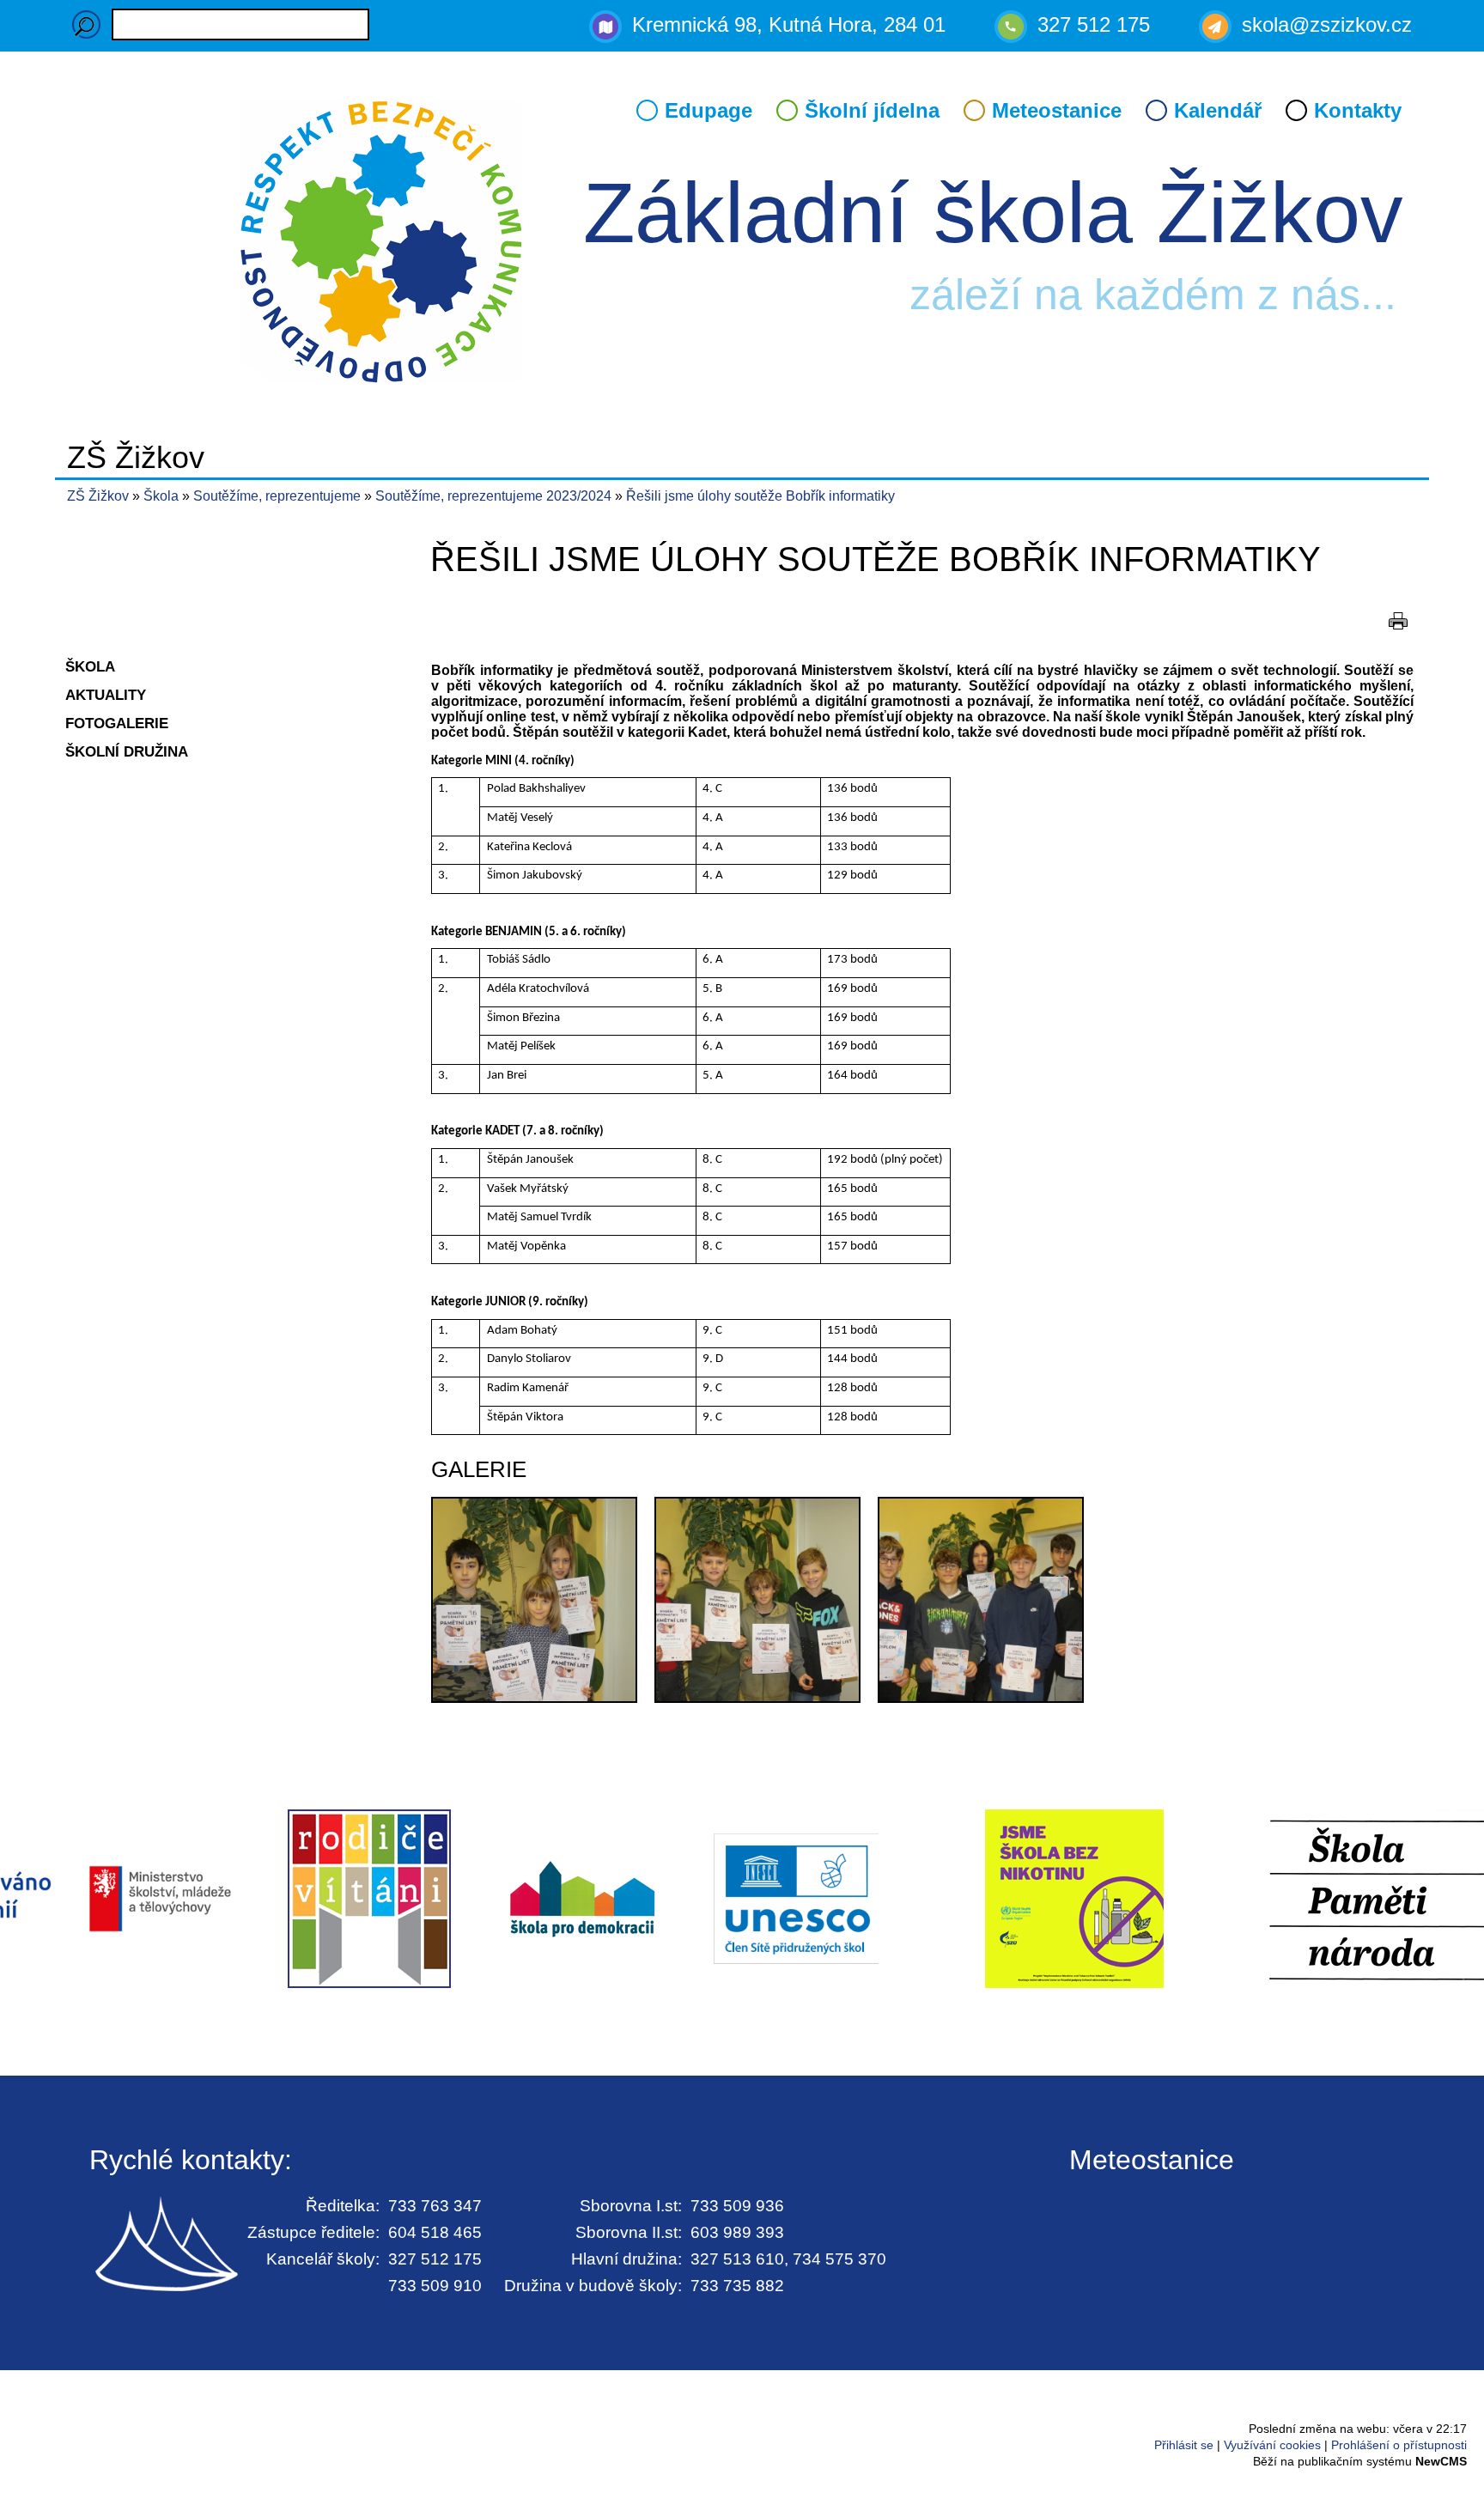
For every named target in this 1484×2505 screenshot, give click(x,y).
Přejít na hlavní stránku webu (742, 245)
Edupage (709, 110)
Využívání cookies (1272, 2445)
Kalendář (1218, 110)
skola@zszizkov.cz (1327, 24)
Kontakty (1358, 110)
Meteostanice (1057, 110)
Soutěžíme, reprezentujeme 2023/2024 (495, 496)
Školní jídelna (872, 110)
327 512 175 (1094, 24)
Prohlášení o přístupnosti (1399, 2445)
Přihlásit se (1184, 2445)
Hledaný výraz (86, 24)
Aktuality (106, 695)
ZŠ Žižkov (98, 496)
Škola (163, 496)
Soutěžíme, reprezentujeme (279, 496)
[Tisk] (1398, 621)
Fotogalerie (117, 723)
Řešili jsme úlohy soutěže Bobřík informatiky (760, 496)
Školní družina (127, 751)
